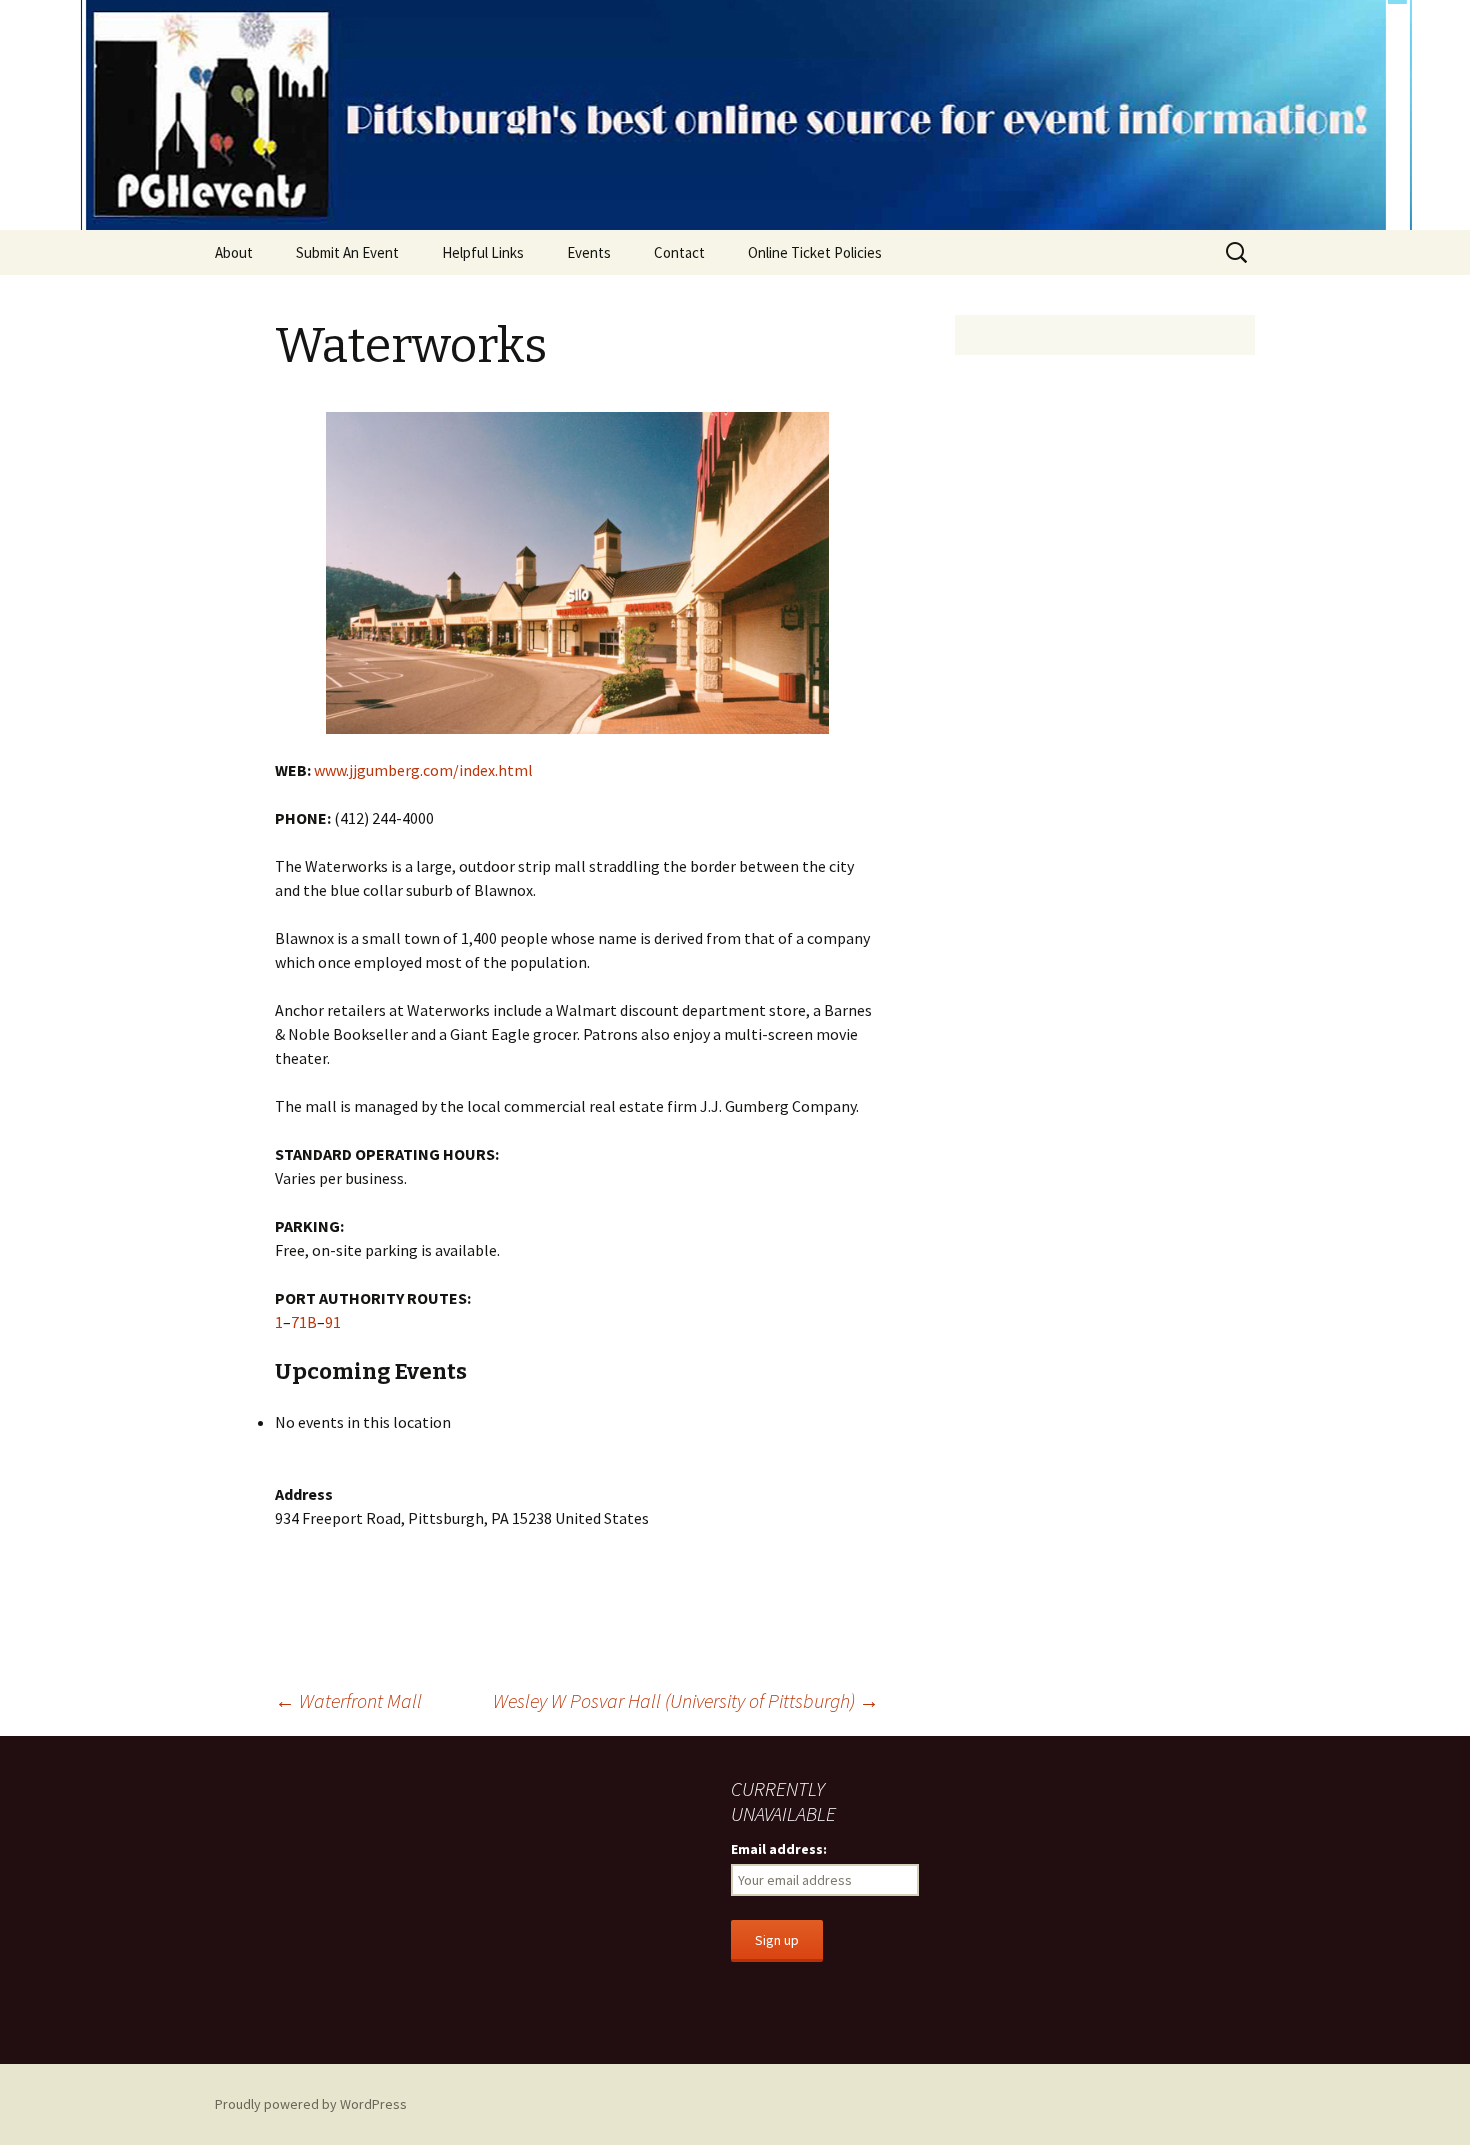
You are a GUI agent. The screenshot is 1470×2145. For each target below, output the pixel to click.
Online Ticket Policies (815, 252)
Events (589, 252)
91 (333, 1322)
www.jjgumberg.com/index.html (423, 770)
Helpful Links (483, 252)
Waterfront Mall (348, 1700)
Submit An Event (347, 252)
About (234, 252)
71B (304, 1322)
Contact (679, 252)
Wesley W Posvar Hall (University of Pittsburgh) (686, 1700)
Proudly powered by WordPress (311, 2104)
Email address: (779, 1849)
